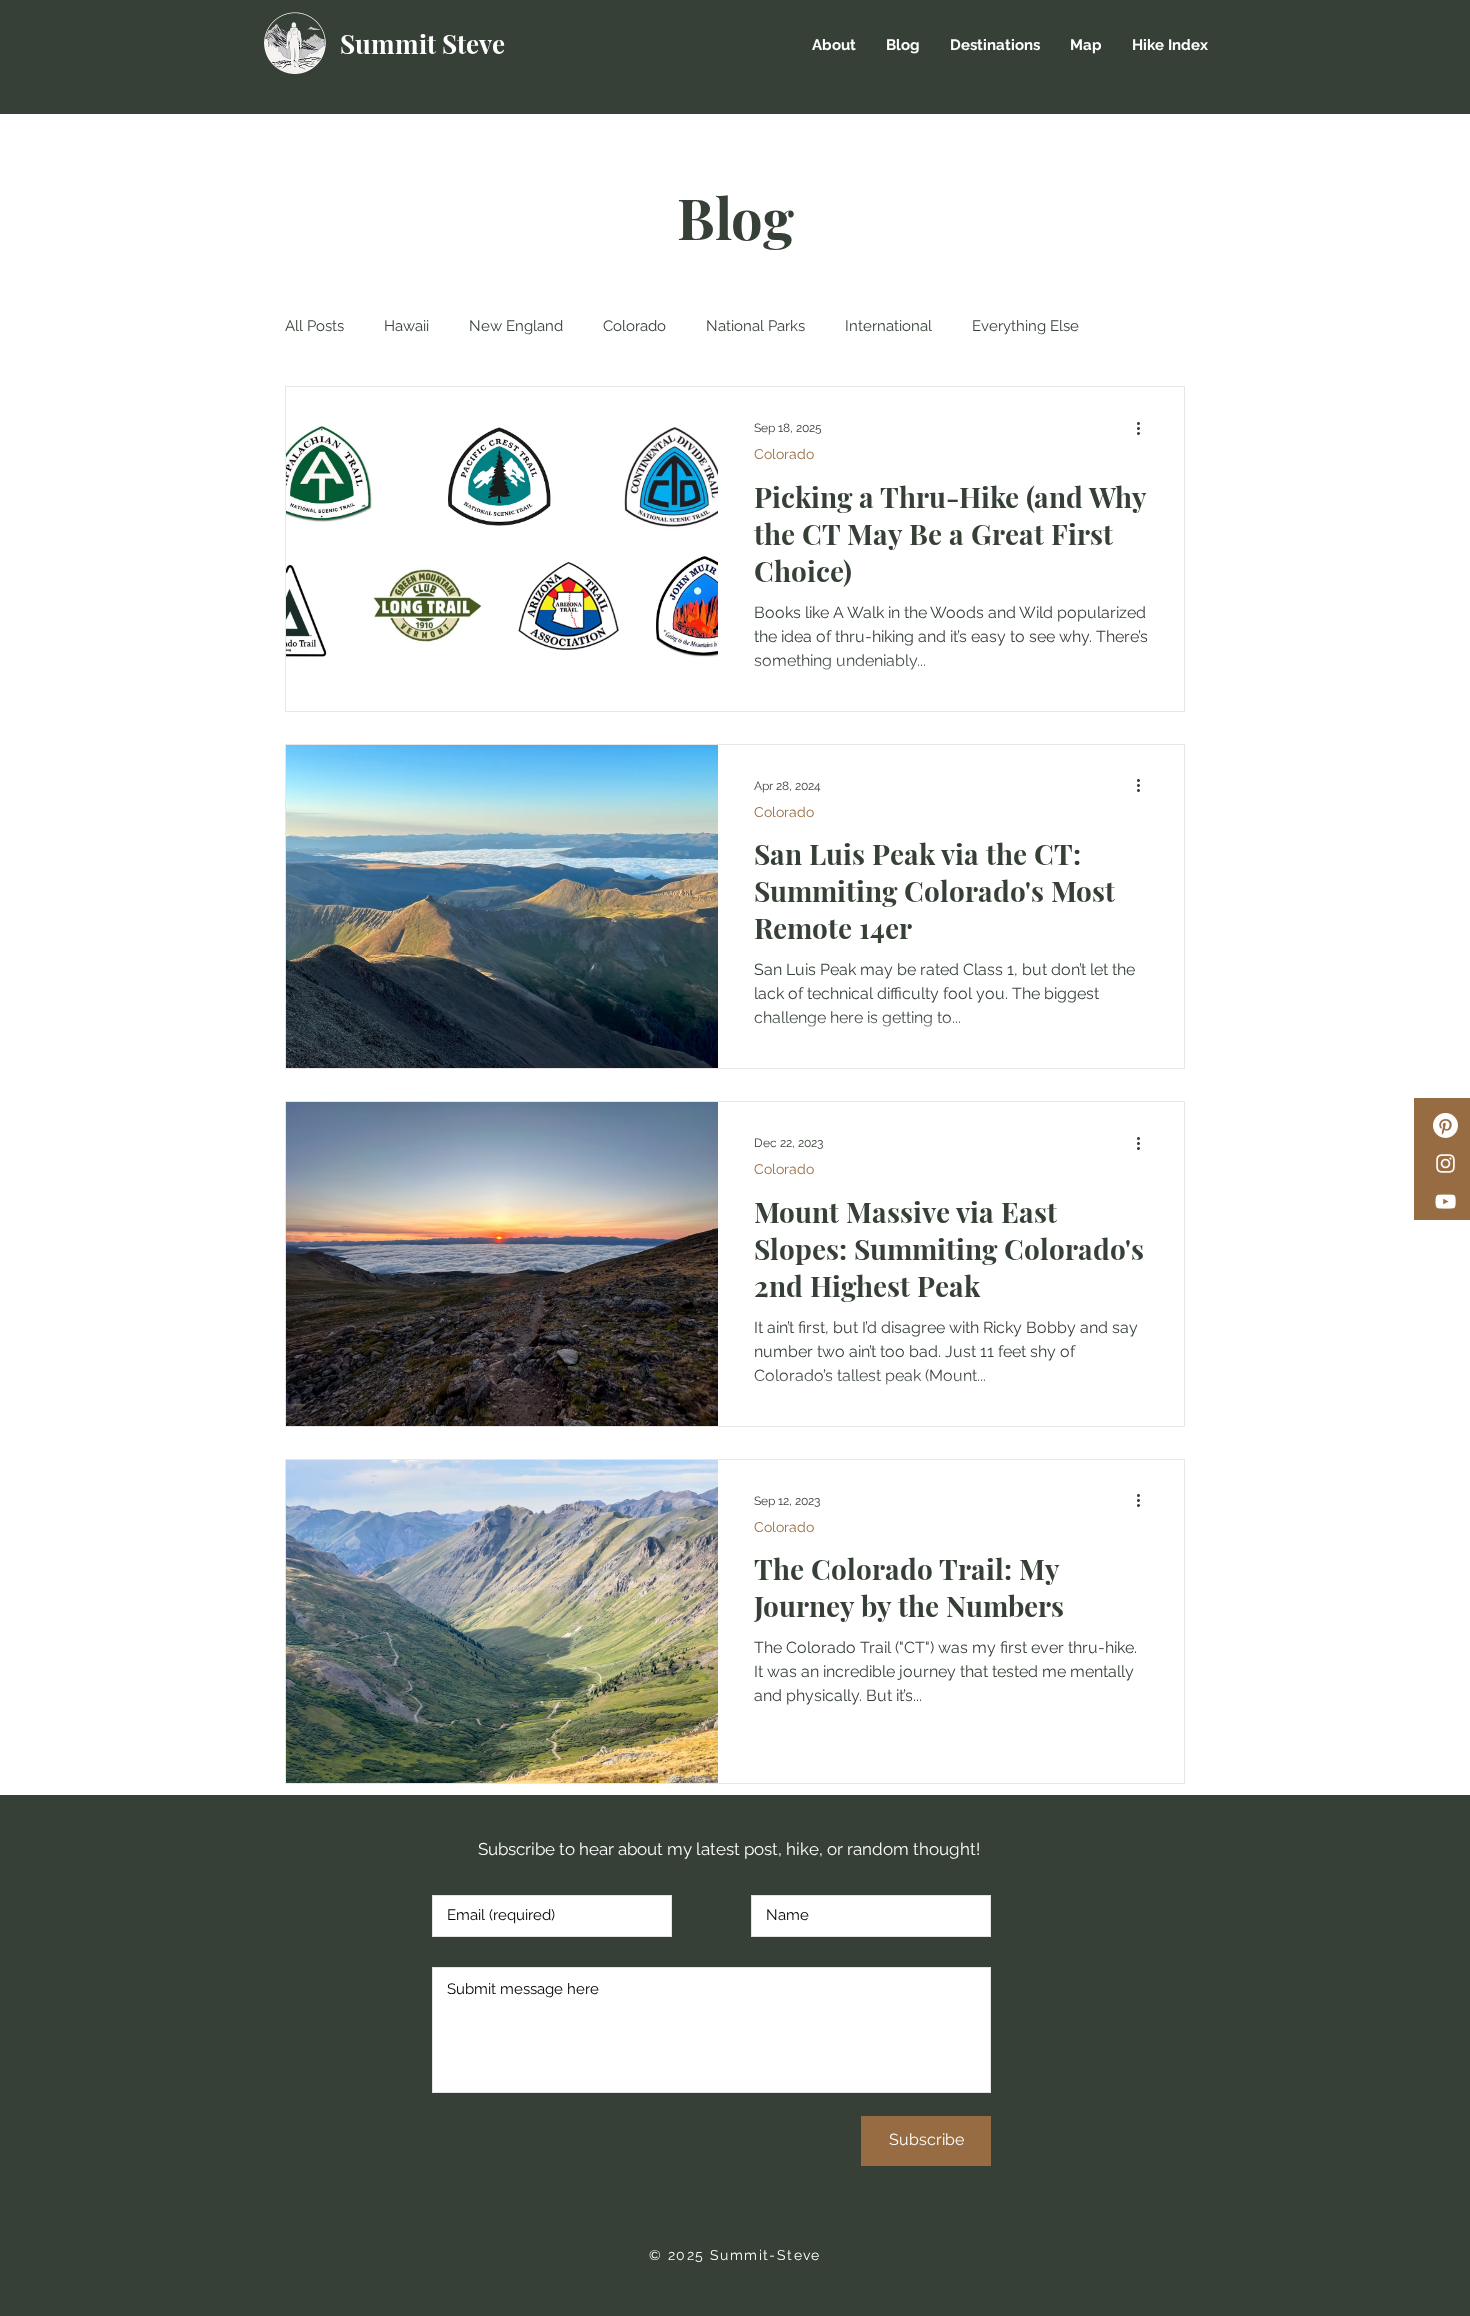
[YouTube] (1445, 1201)
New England (516, 326)
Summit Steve (422, 43)
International (888, 326)
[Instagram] (1445, 1163)
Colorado (634, 326)
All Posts (314, 326)
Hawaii (406, 326)
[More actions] (1145, 428)
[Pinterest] (1445, 1125)
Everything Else (1025, 326)
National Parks (755, 326)
